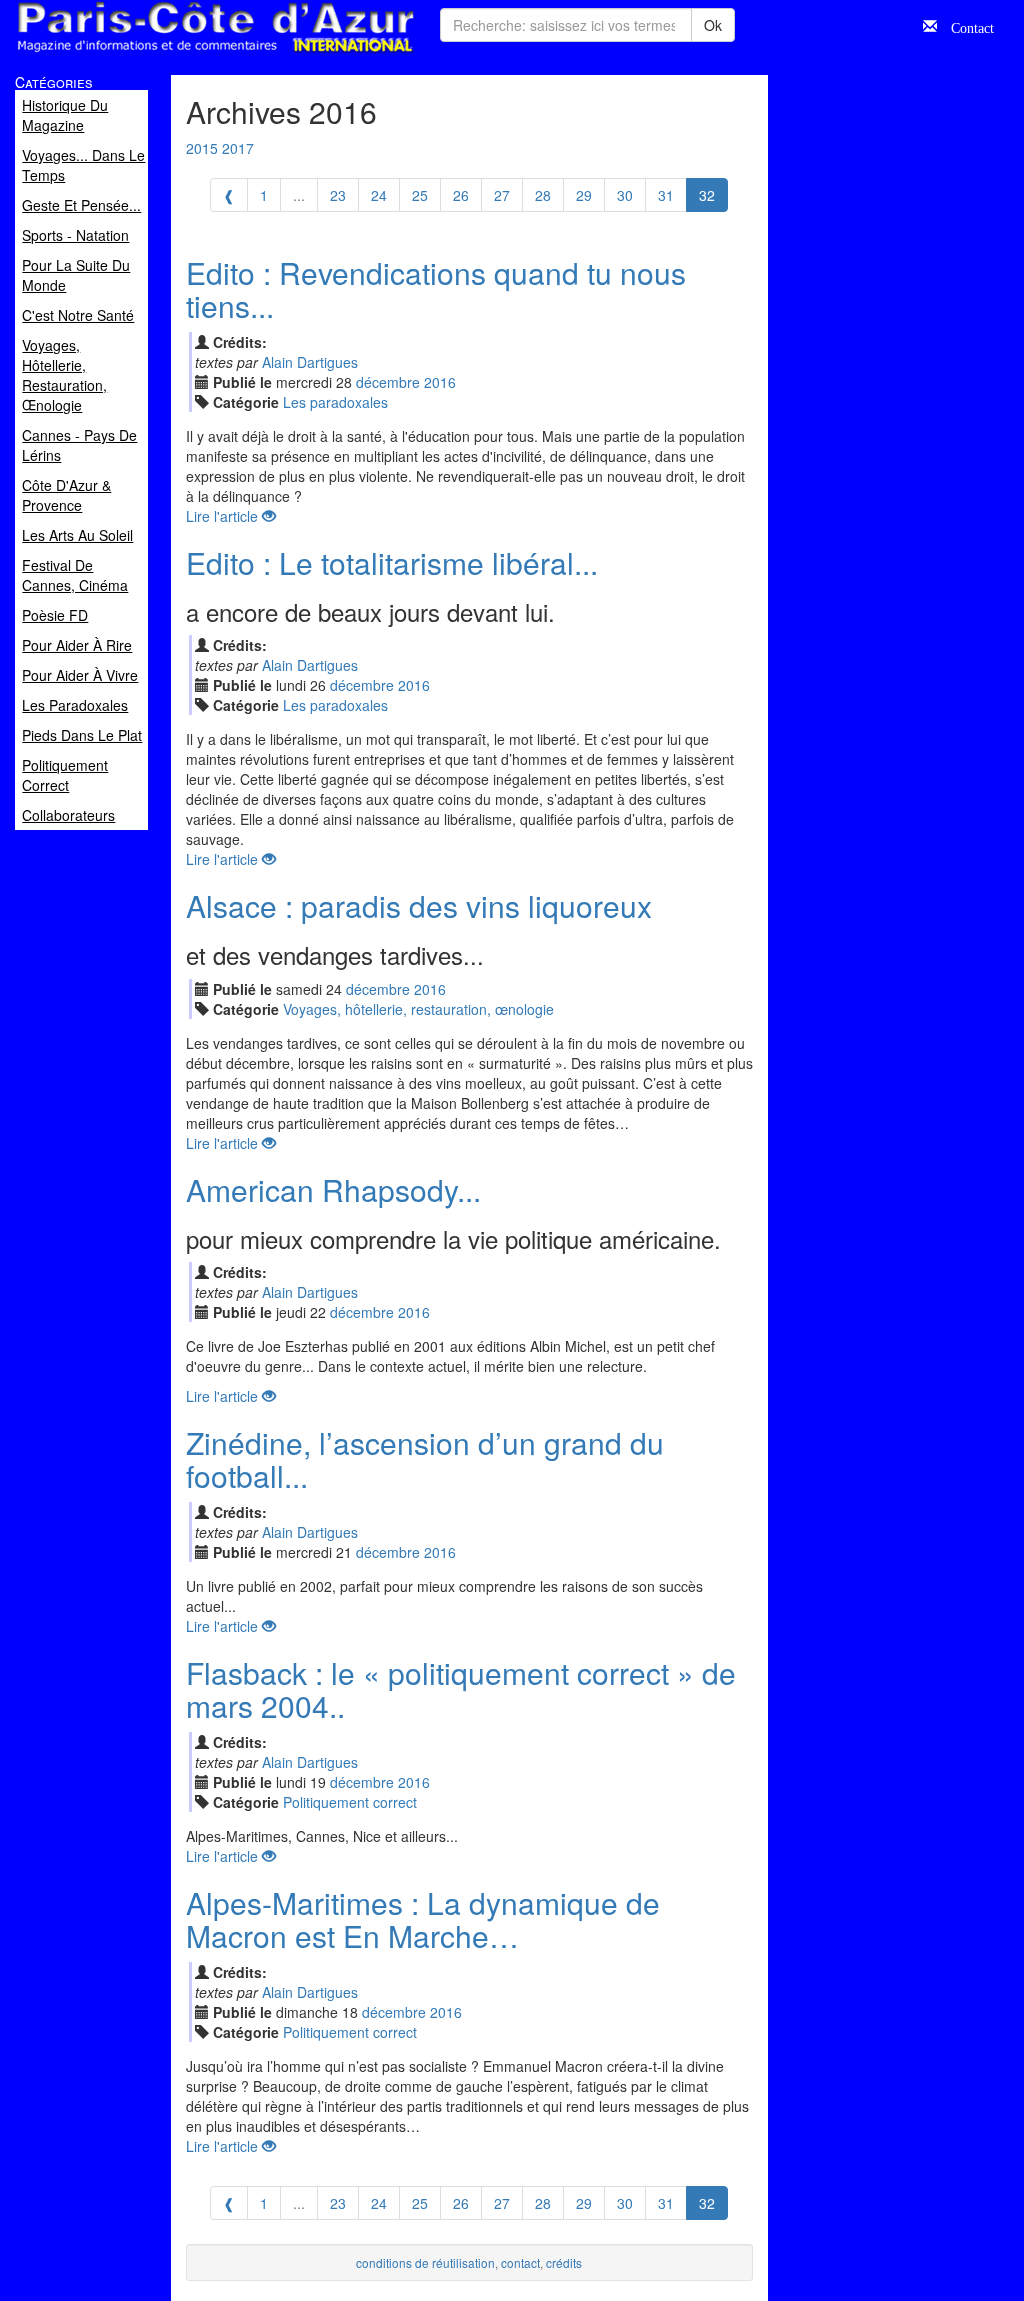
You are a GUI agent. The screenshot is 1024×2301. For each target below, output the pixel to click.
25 (420, 195)
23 (338, 195)
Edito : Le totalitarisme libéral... (392, 562)
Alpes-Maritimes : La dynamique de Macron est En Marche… (423, 1919)
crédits (564, 2262)
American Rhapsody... (333, 1189)
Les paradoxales (335, 402)
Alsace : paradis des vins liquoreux (419, 905)
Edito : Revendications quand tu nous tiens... (436, 289)
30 (625, 195)
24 (379, 195)
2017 (238, 148)
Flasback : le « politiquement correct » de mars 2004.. (461, 1689)
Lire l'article (224, 516)
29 (584, 195)
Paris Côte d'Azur (171, 53)
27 (502, 195)
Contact (965, 26)
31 (666, 195)
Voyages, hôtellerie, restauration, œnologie (418, 1009)
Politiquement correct (350, 1802)
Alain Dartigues (310, 362)
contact (520, 2262)
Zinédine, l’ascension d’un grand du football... (425, 1459)
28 (543, 195)
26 (461, 195)
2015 (202, 148)
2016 (440, 382)
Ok (713, 25)
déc (388, 382)
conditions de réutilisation (425, 2262)
